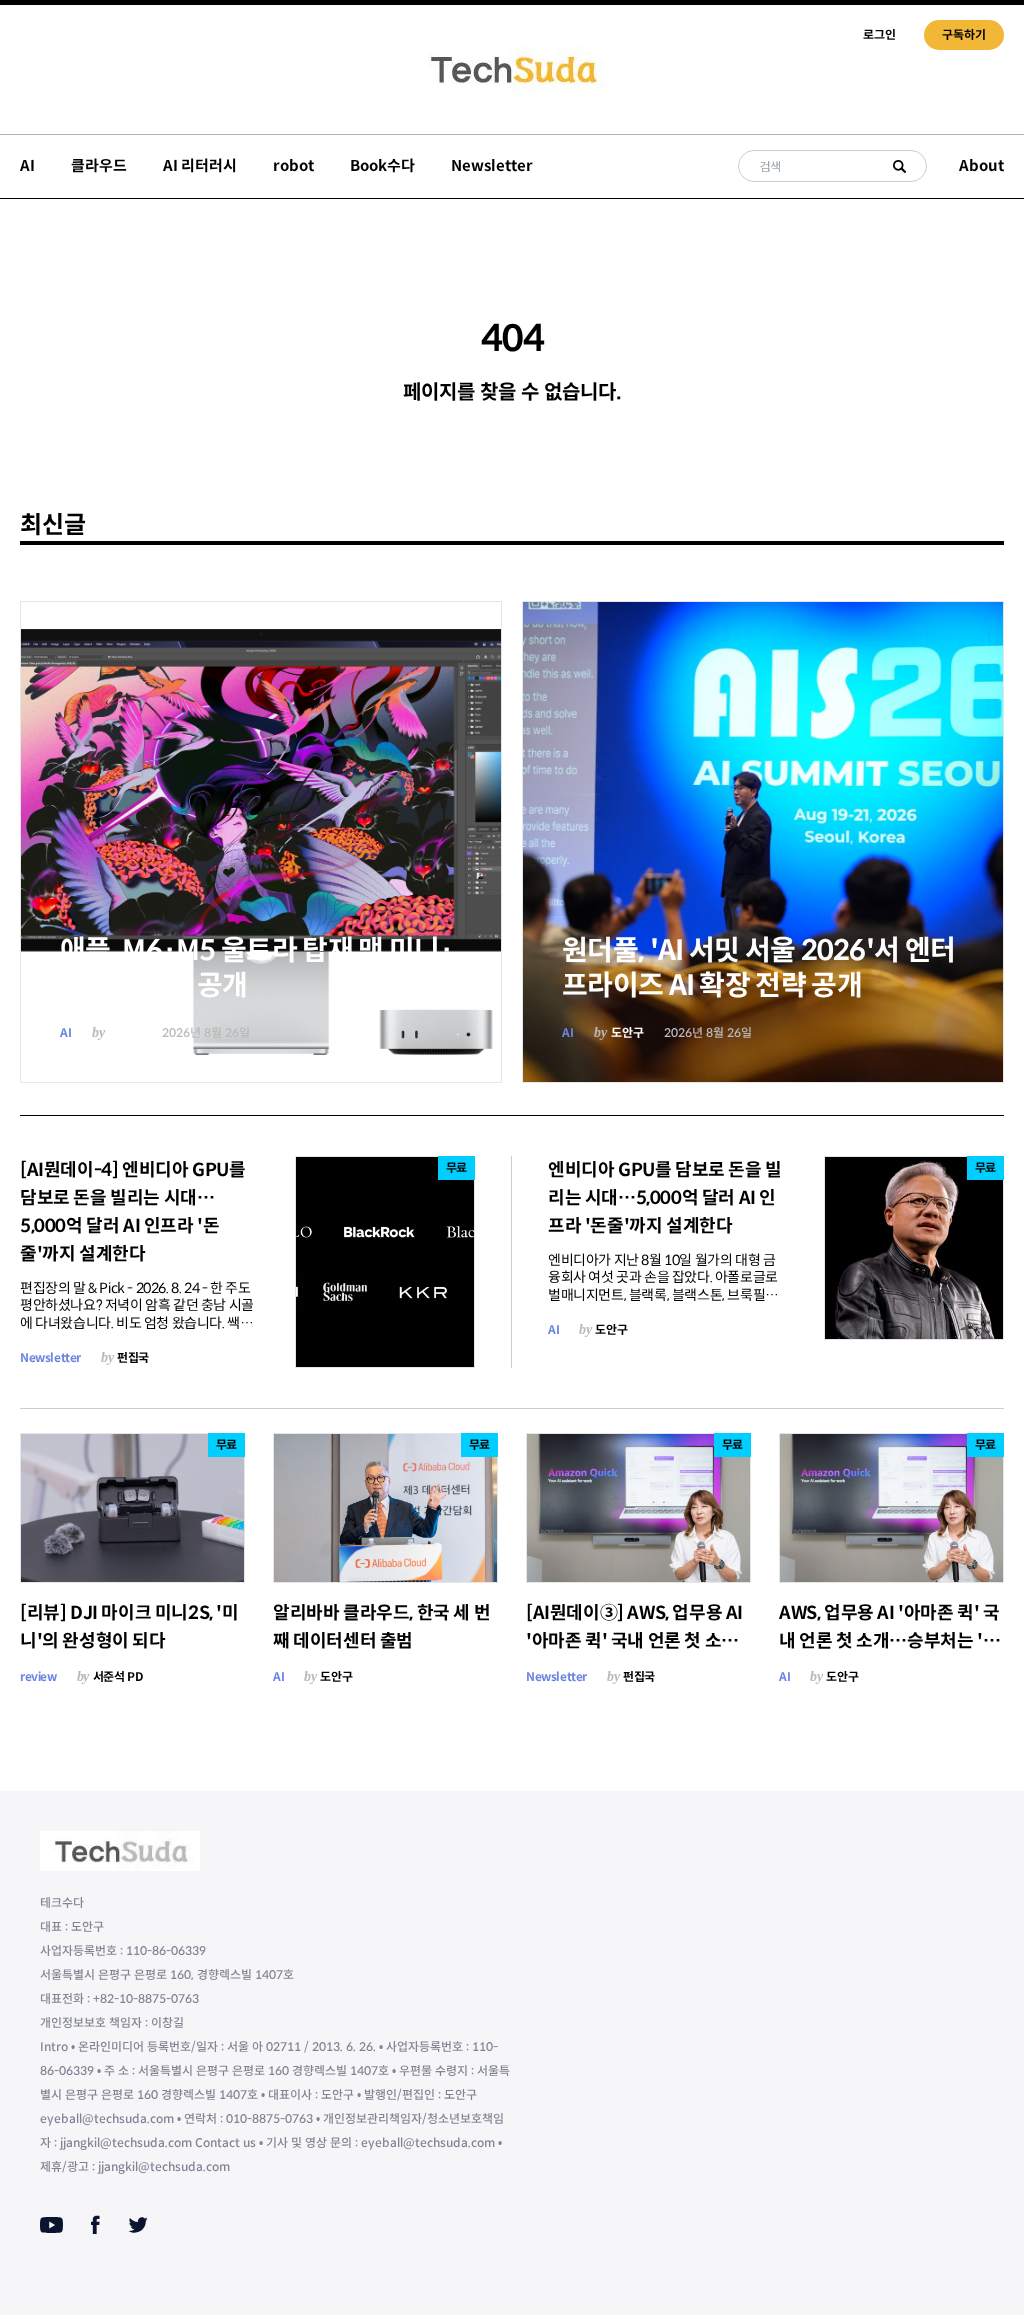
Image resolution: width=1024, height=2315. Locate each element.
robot (293, 165)
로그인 (879, 34)
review (38, 1676)
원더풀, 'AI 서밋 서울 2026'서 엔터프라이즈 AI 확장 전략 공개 (758, 968)
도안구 (125, 1032)
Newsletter (492, 165)
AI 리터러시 (200, 165)
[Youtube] (51, 2225)
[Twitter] (138, 2225)
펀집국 (133, 1357)
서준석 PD (118, 1676)
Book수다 (382, 165)
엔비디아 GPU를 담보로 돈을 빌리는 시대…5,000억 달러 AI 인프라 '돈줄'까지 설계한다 (665, 1198)
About (981, 165)
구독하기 (964, 34)
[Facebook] (95, 2225)
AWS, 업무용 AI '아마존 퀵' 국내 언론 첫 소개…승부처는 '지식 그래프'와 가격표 (889, 1641)
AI (27, 165)
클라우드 (99, 165)
